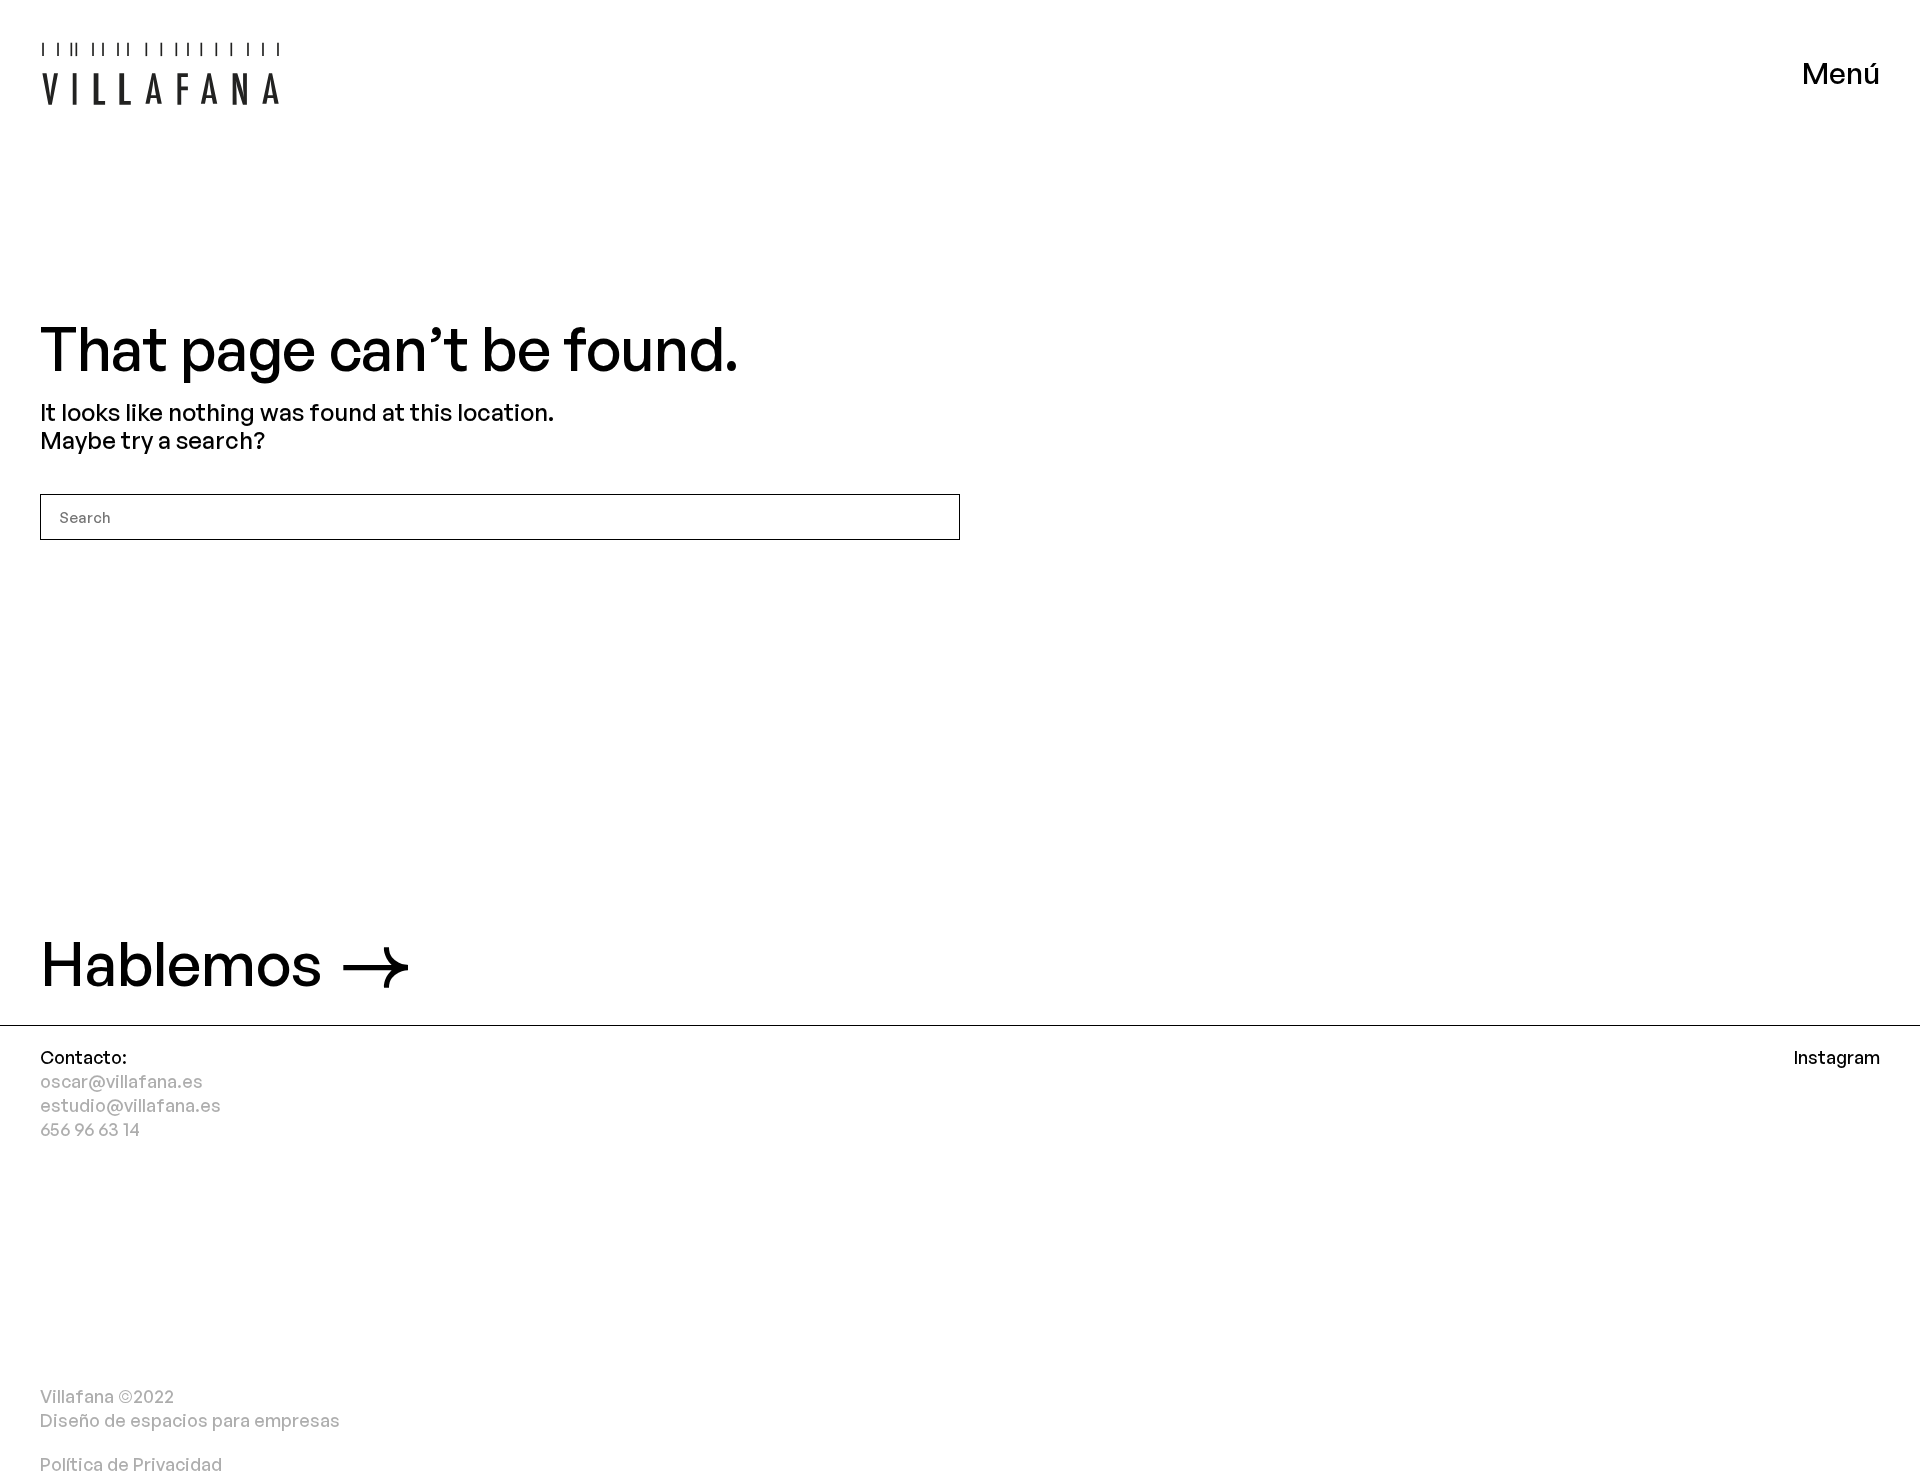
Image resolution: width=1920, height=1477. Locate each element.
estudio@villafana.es (130, 1105)
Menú (1841, 72)
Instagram (1837, 1057)
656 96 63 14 (90, 1129)
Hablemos (181, 962)
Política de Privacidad (131, 1464)
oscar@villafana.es (121, 1081)
